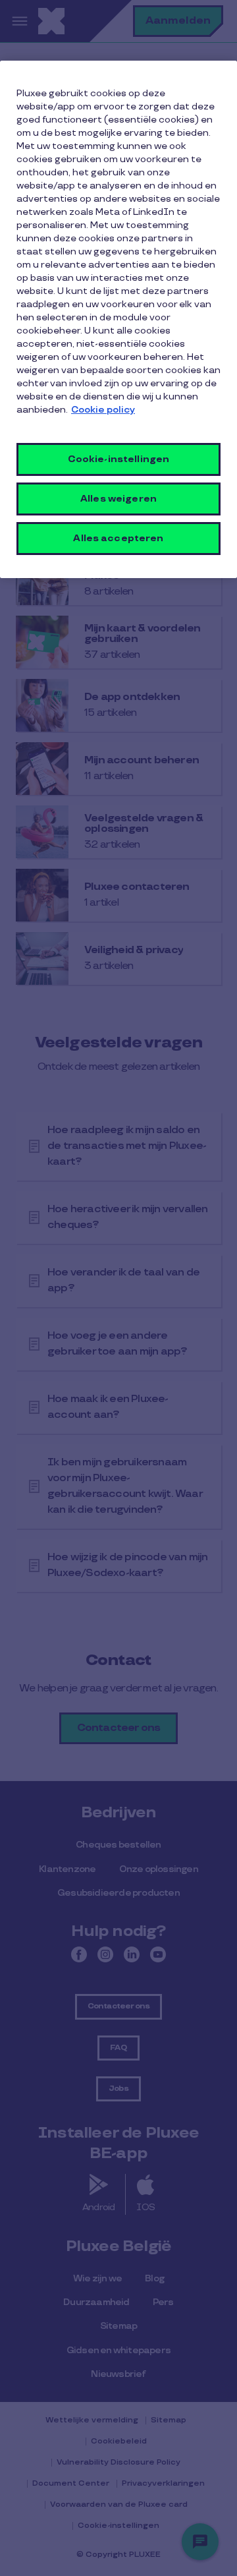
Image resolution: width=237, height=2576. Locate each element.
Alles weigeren (118, 499)
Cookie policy (103, 410)
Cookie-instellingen (119, 459)
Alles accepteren (118, 538)
